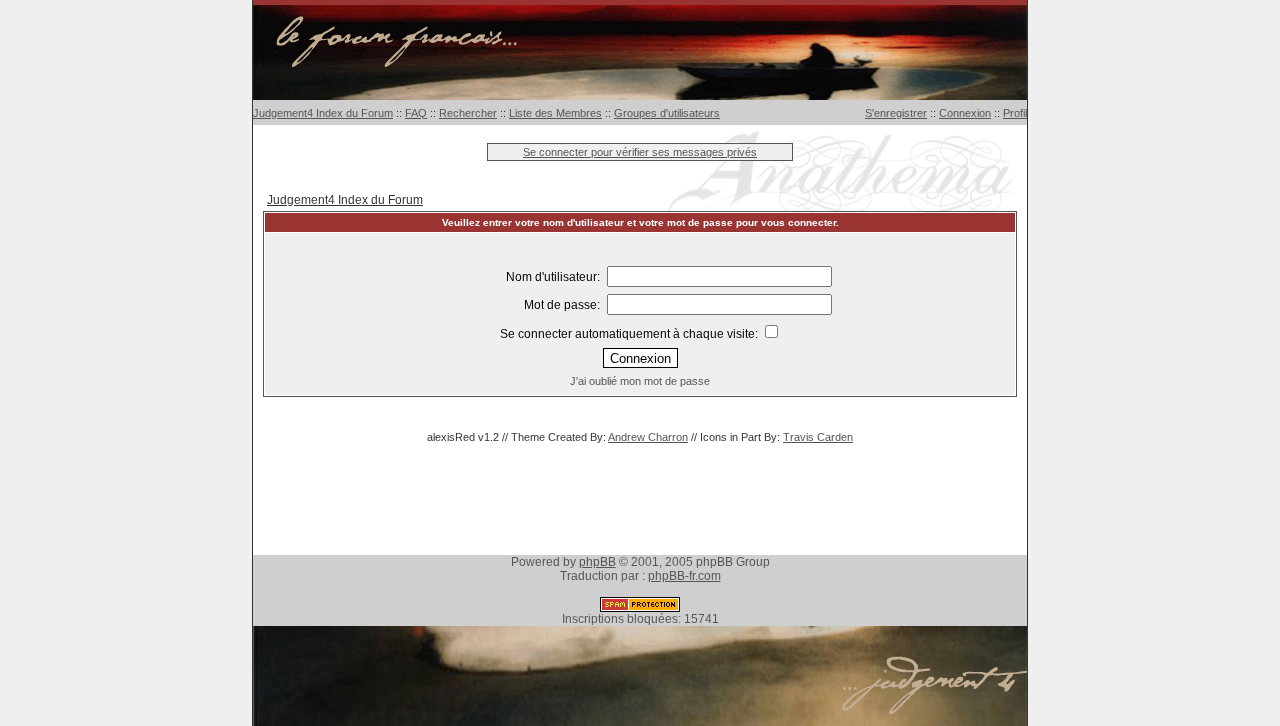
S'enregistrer (896, 113)
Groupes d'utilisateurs (667, 113)
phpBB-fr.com (684, 576)
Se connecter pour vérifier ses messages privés (640, 152)
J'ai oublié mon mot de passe (640, 381)
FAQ (416, 113)
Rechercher (468, 113)
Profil (1015, 113)
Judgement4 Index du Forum (323, 113)
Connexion (965, 113)
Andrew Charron (648, 437)
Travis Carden (818, 437)
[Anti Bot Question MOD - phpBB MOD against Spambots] (640, 608)
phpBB (597, 562)
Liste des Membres (555, 113)
